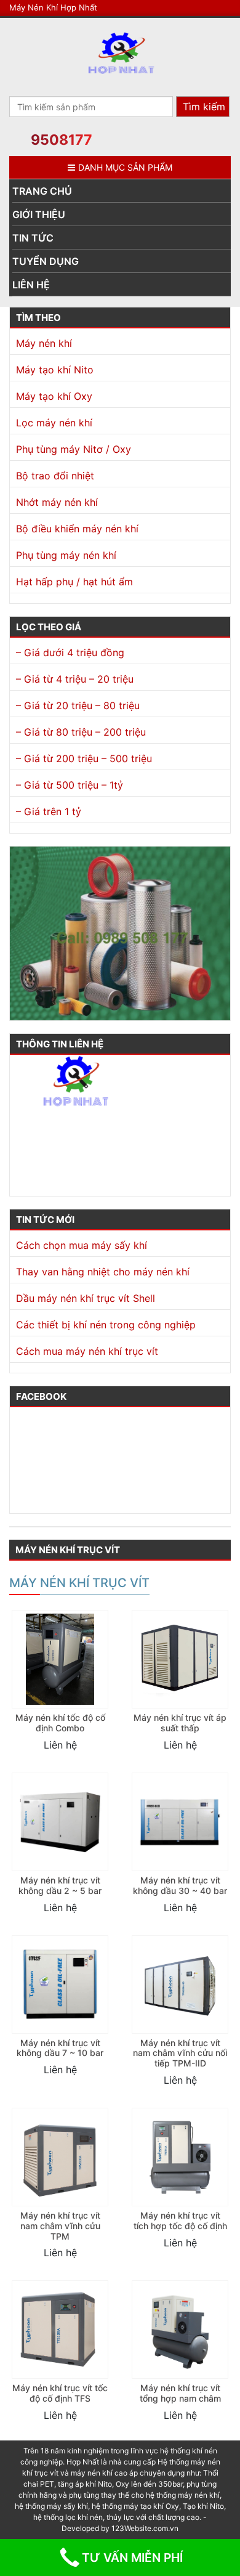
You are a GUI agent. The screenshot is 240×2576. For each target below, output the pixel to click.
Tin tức (33, 238)
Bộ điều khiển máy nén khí (77, 529)
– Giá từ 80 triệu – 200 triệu (81, 732)
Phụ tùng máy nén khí (66, 555)
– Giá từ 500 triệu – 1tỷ (70, 785)
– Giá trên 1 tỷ (49, 811)
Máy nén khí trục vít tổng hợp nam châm (180, 2393)
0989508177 (44, 1155)
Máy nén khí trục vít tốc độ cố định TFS (60, 2393)
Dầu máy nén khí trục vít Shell (86, 1298)
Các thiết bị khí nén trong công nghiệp (106, 1325)
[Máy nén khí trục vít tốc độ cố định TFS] (60, 2330)
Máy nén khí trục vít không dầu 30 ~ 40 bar (180, 1885)
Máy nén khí (44, 343)
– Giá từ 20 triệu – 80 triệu (78, 705)
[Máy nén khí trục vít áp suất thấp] (180, 1659)
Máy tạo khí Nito (55, 370)
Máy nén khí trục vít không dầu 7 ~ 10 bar (60, 2048)
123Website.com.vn (145, 2528)
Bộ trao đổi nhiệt (55, 476)
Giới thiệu (39, 214)
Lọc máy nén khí (54, 423)
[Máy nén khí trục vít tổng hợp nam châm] (180, 2330)
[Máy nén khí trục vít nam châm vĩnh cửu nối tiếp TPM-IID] (180, 1985)
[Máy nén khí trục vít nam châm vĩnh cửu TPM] (60, 2157)
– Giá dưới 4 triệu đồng (70, 652)
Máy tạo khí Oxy (54, 396)
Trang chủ (42, 191)
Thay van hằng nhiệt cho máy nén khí (103, 1272)
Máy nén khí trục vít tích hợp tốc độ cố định (180, 2220)
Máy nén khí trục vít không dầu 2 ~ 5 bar (60, 1885)
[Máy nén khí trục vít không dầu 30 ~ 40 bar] (180, 1822)
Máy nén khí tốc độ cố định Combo (60, 1723)
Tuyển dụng (46, 261)
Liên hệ (31, 285)
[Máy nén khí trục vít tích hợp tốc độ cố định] (180, 2157)
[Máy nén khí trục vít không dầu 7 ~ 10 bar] (60, 1985)
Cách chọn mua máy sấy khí (82, 1245)
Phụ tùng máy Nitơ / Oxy (74, 449)
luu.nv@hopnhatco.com (68, 1174)
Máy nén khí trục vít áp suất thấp (180, 1723)
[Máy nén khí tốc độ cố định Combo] (60, 1659)
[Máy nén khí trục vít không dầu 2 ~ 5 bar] (60, 1822)
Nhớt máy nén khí (57, 502)
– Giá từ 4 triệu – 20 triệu (75, 679)
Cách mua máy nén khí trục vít (87, 1351)
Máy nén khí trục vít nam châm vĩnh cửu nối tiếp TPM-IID (180, 2053)
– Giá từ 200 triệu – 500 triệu (84, 758)
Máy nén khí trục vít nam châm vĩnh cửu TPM (60, 2226)
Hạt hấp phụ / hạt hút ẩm (74, 582)
